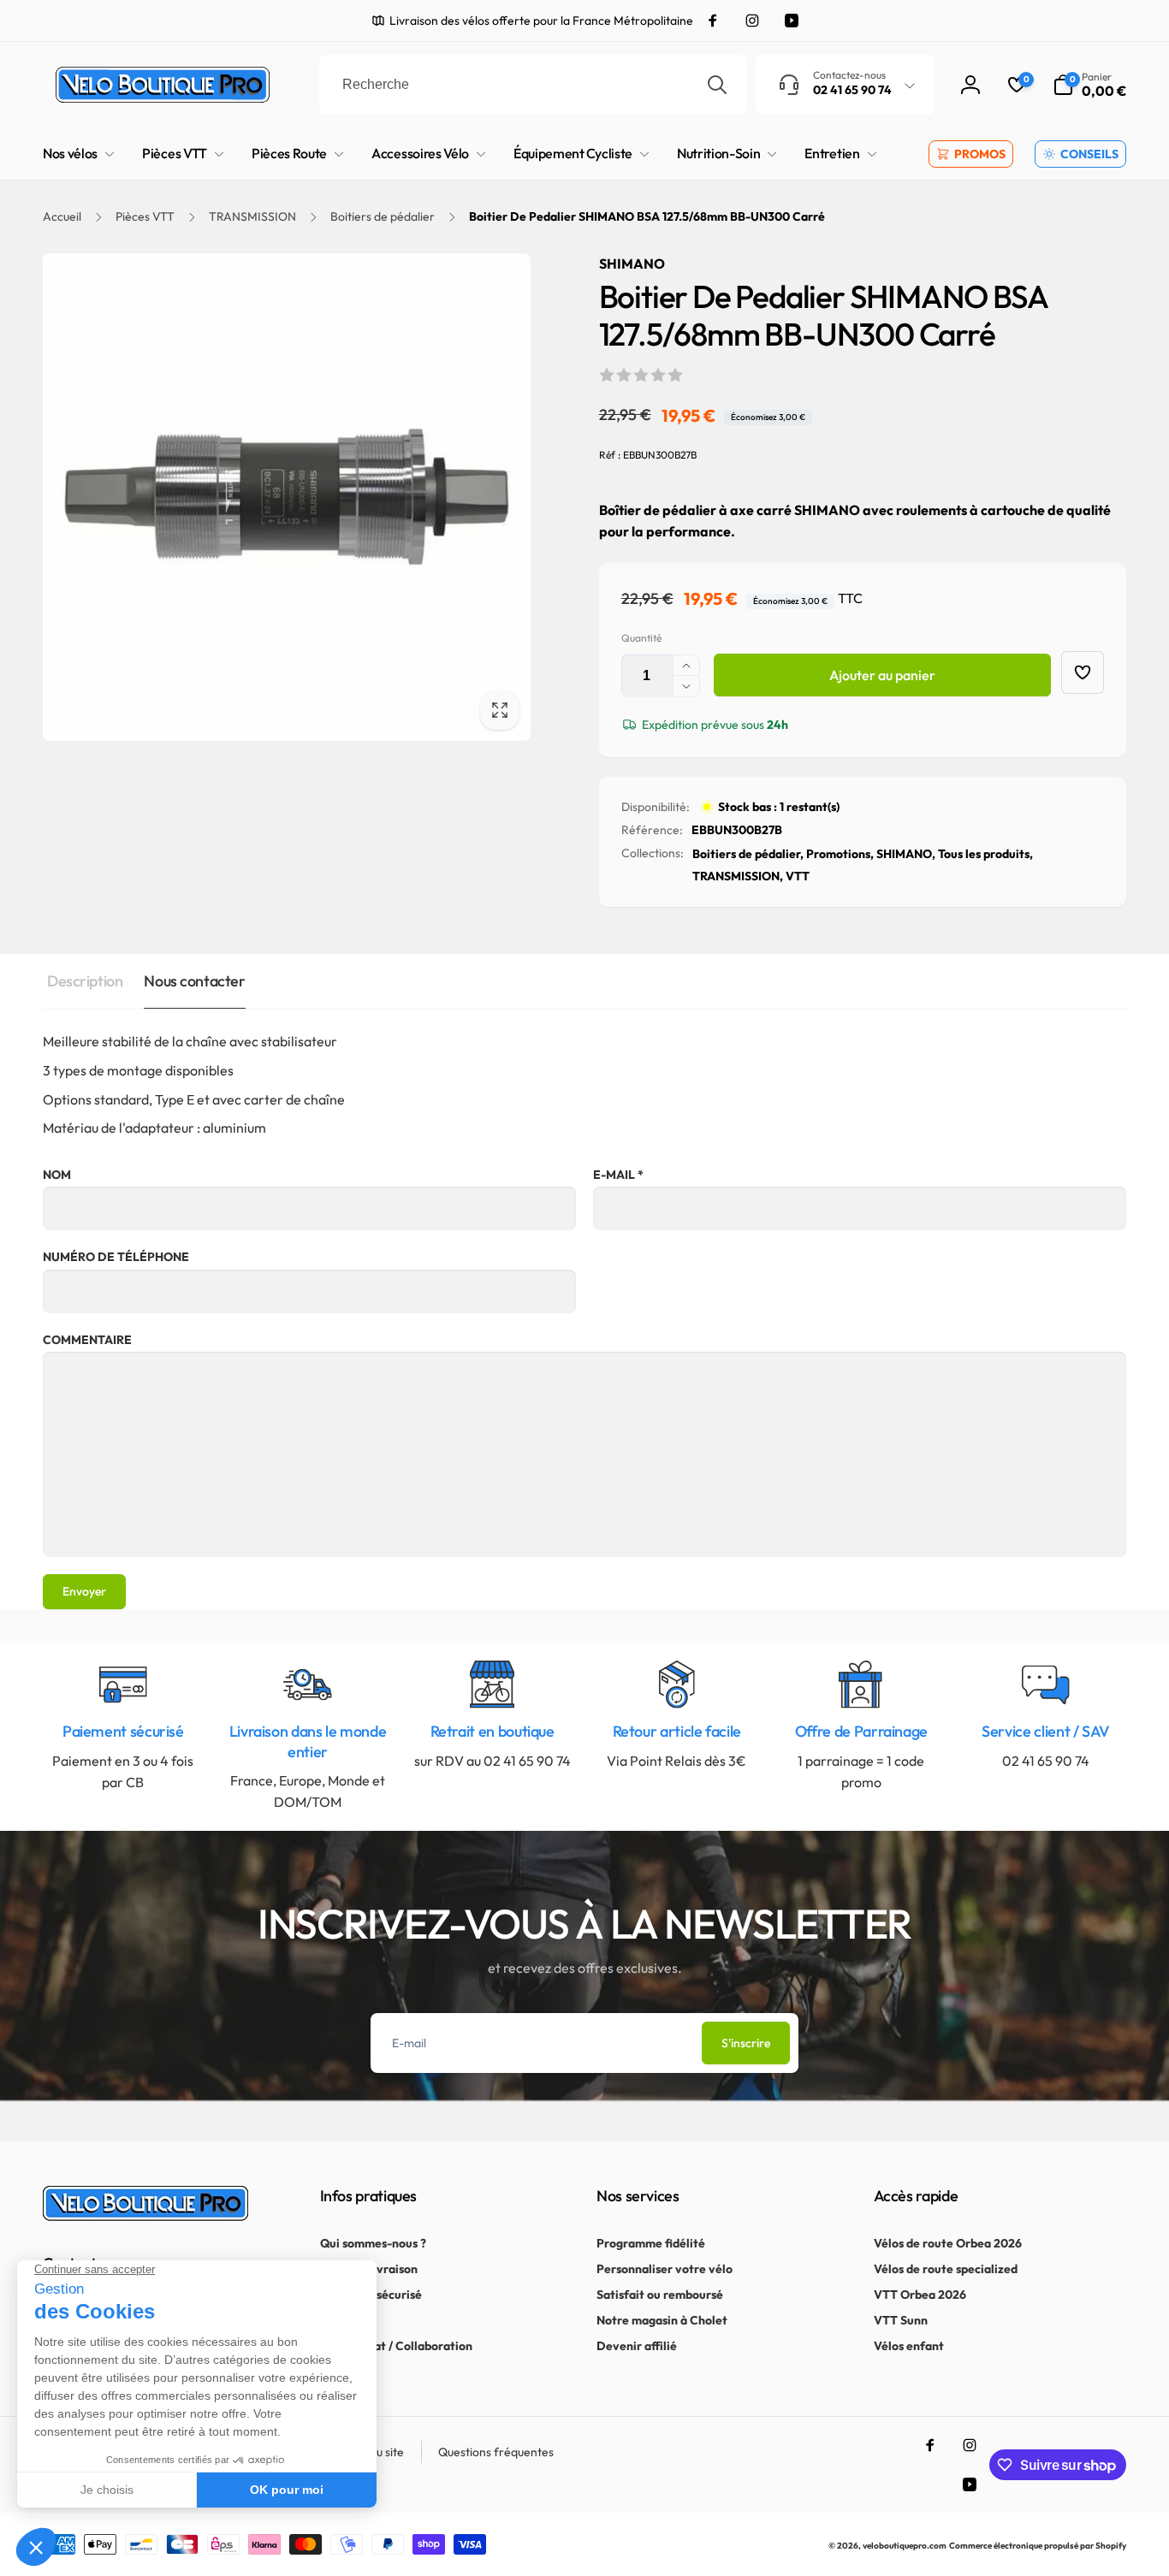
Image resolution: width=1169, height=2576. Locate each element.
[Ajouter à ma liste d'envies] (1083, 672)
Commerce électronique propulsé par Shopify (1038, 2546)
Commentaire (87, 1340)
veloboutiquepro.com (905, 2546)
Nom (57, 1175)
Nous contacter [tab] (194, 981)
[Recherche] (717, 85)
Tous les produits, (985, 854)
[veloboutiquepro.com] (145, 2216)
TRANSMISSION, (738, 876)
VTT (798, 876)
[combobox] (533, 85)
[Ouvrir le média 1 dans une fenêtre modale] (287, 497)
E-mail (618, 1175)
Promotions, (840, 854)
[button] (1089, 85)
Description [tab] (85, 981)
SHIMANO (632, 264)
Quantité (641, 638)
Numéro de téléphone (116, 1257)
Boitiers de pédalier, (748, 854)
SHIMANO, (906, 854)
